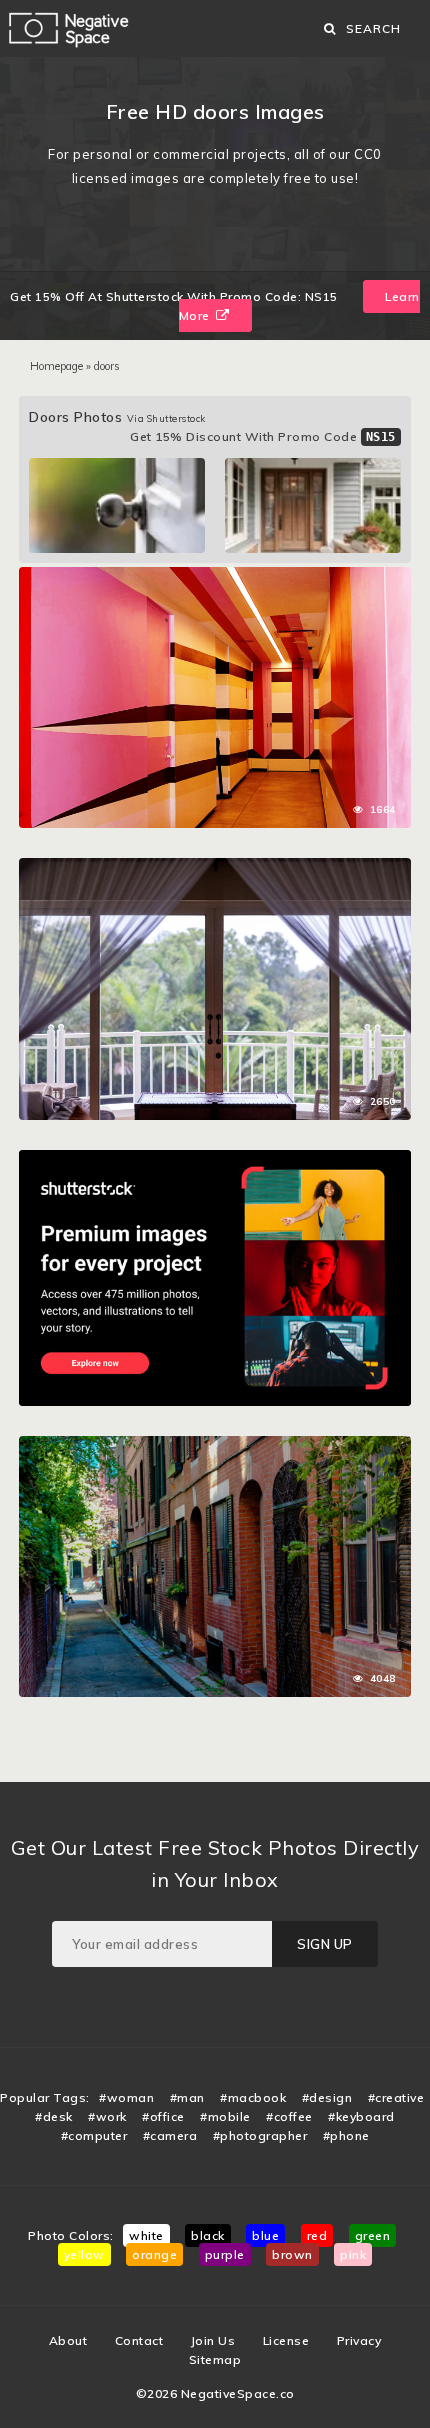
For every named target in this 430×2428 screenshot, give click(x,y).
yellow (84, 2254)
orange (154, 2254)
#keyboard (361, 2116)
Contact (139, 2340)
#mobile (225, 2116)
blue (265, 2235)
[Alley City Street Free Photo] (214, 1446)
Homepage (56, 366)
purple (225, 2254)
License (286, 2340)
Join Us (213, 2340)
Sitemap (215, 2359)
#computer (94, 2135)
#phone (346, 2135)
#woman (126, 2097)
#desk (54, 2116)
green (373, 2235)
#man (187, 2097)
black (208, 2235)
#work (107, 2116)
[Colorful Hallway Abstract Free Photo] (214, 577)
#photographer (260, 2135)
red (317, 2235)
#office (163, 2116)
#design (327, 2097)
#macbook (253, 2097)
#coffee (289, 2116)
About (68, 2340)
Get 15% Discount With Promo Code (263, 436)
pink (353, 2254)
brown (292, 2254)
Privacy (359, 2340)
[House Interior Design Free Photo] (214, 868)
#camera (170, 2135)
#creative (396, 2097)
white (146, 2235)
